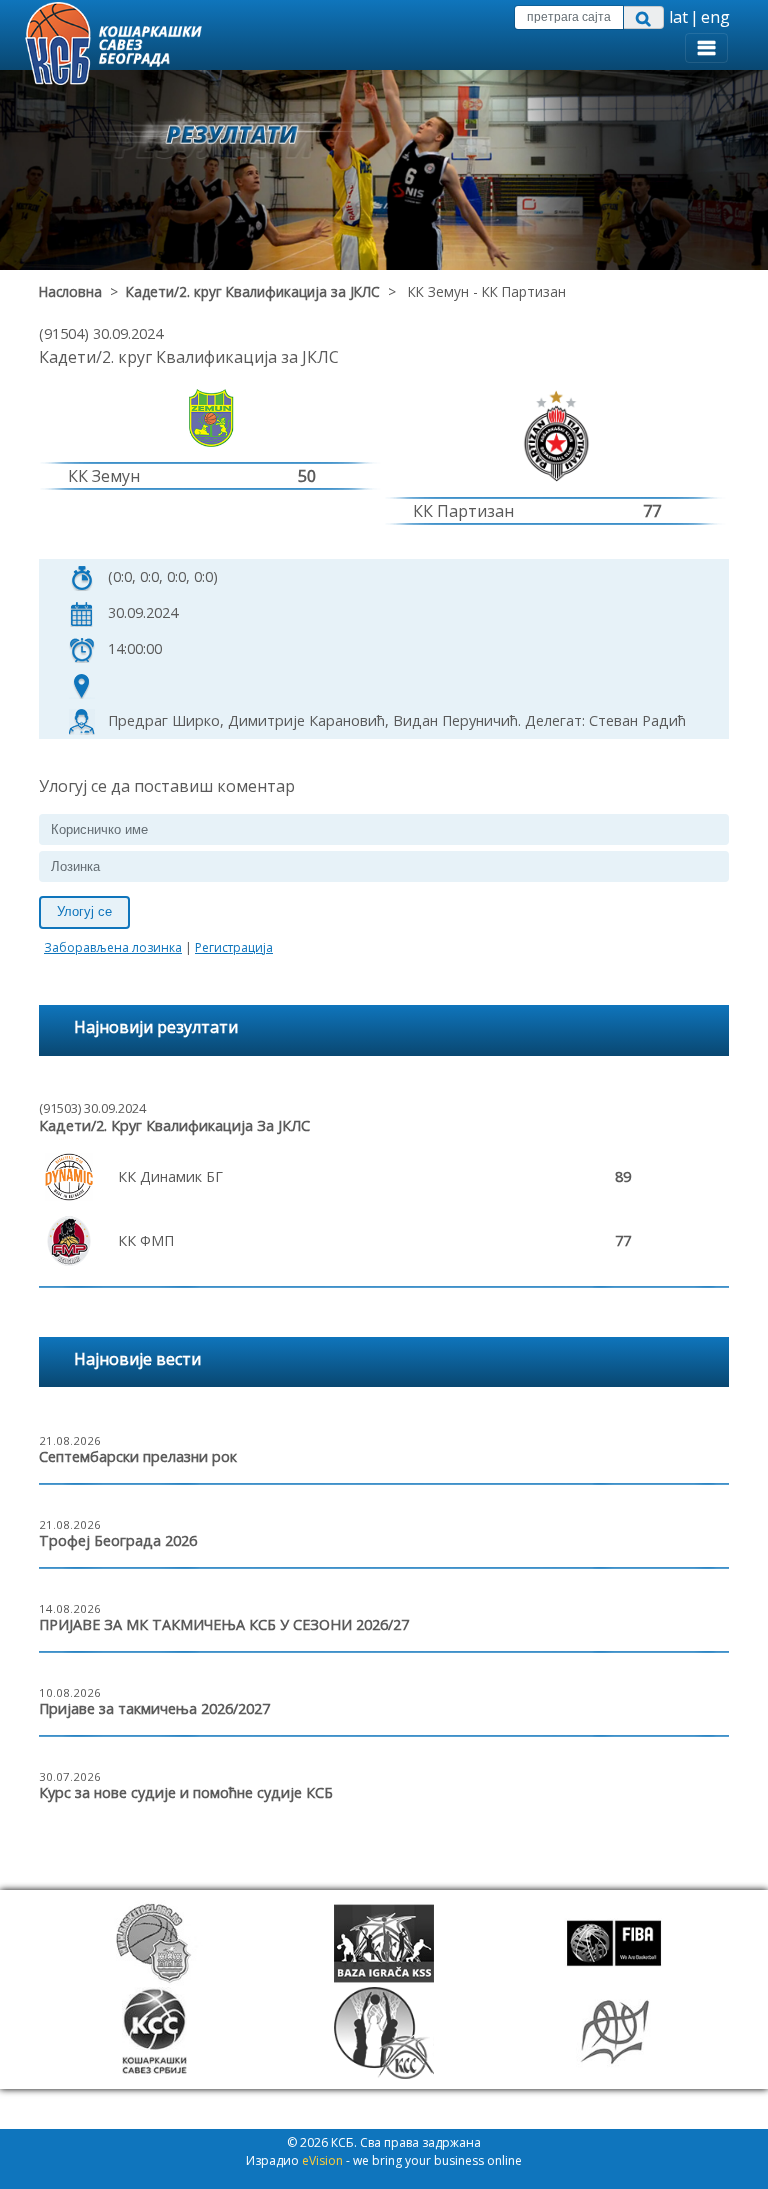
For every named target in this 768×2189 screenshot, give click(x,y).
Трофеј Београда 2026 (118, 1540)
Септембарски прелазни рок (138, 1456)
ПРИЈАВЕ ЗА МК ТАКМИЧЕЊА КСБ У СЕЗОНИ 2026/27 (224, 1624)
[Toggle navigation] (706, 48)
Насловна (70, 291)
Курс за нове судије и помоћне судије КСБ (186, 1792)
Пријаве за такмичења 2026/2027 (154, 1708)
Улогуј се (84, 911)
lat (678, 17)
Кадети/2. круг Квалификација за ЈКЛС (253, 291)
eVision (322, 2160)
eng (715, 17)
